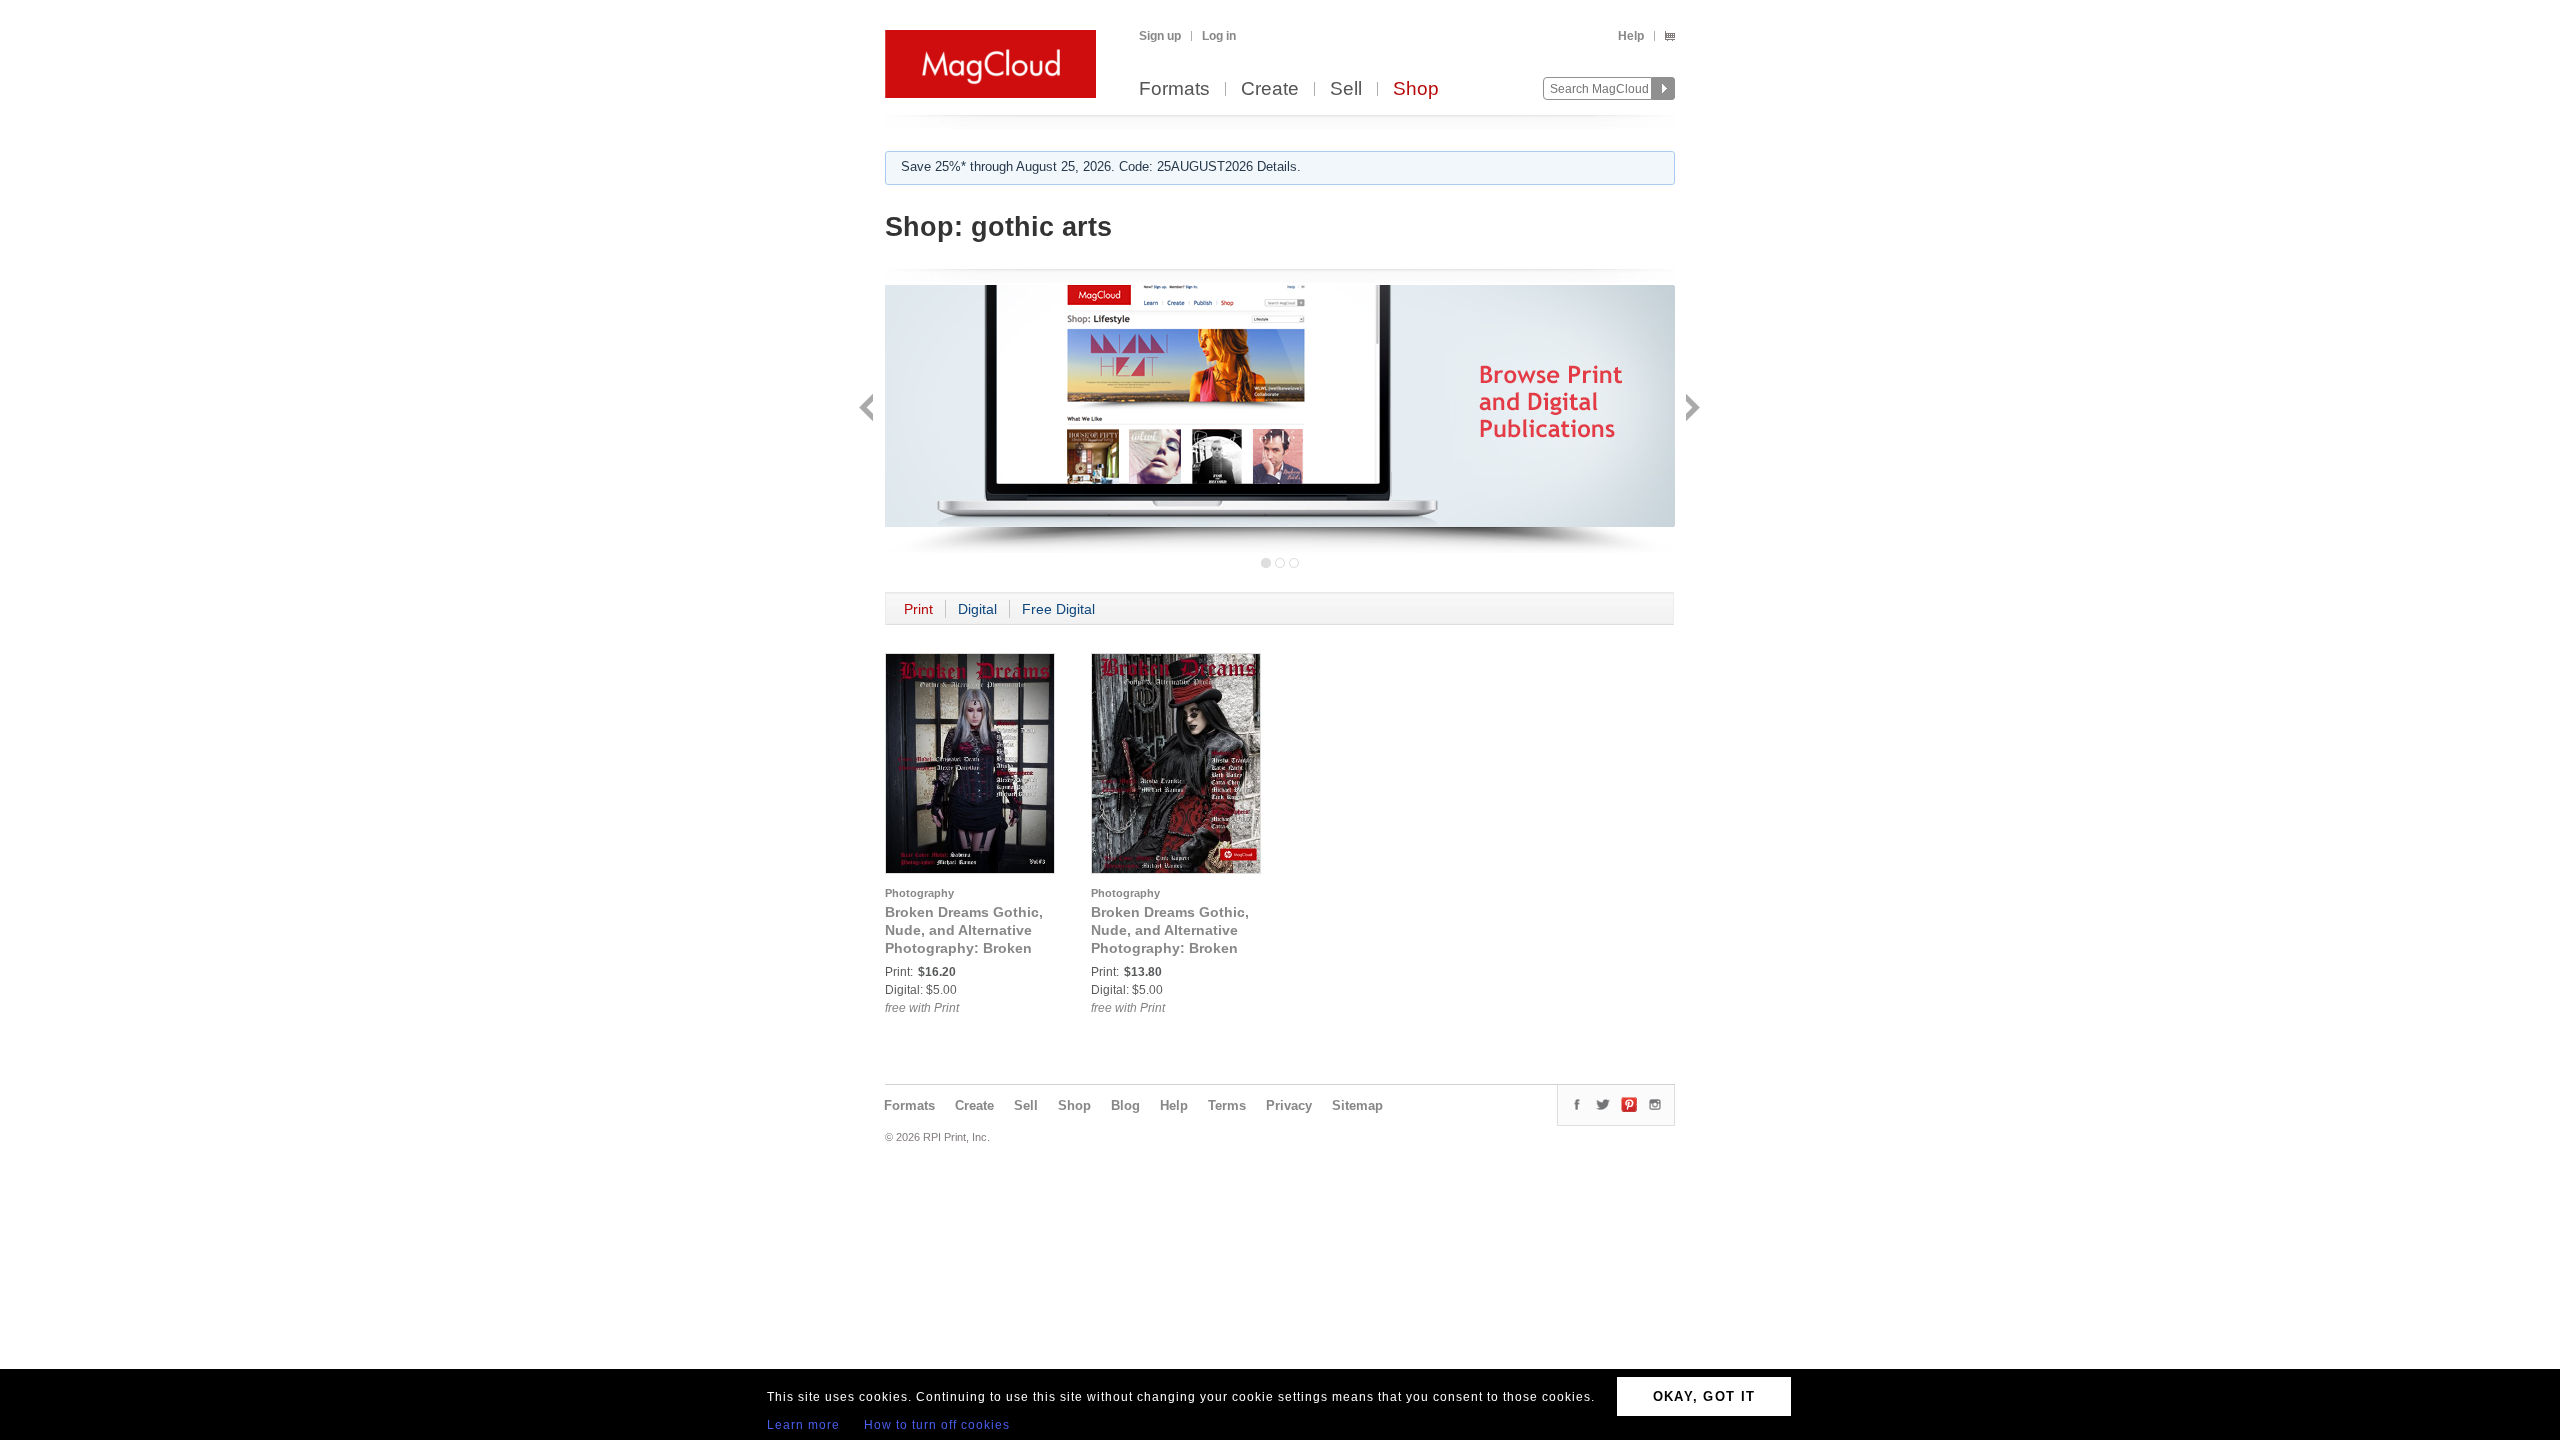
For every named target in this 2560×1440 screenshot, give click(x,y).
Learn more (803, 1425)
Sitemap (1357, 1105)
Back (868, 409)
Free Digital (1058, 609)
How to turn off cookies (937, 1425)
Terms (1227, 1105)
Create (1270, 89)
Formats (1174, 89)
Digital (977, 609)
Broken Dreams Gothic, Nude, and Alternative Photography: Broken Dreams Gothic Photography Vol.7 (1170, 948)
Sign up (1160, 36)
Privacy (1289, 1105)
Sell (1346, 89)
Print (918, 609)
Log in (1219, 36)
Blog (1125, 1105)
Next (1690, 409)
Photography (919, 893)
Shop (1416, 89)
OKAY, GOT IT (1704, 1396)
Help (1631, 36)
